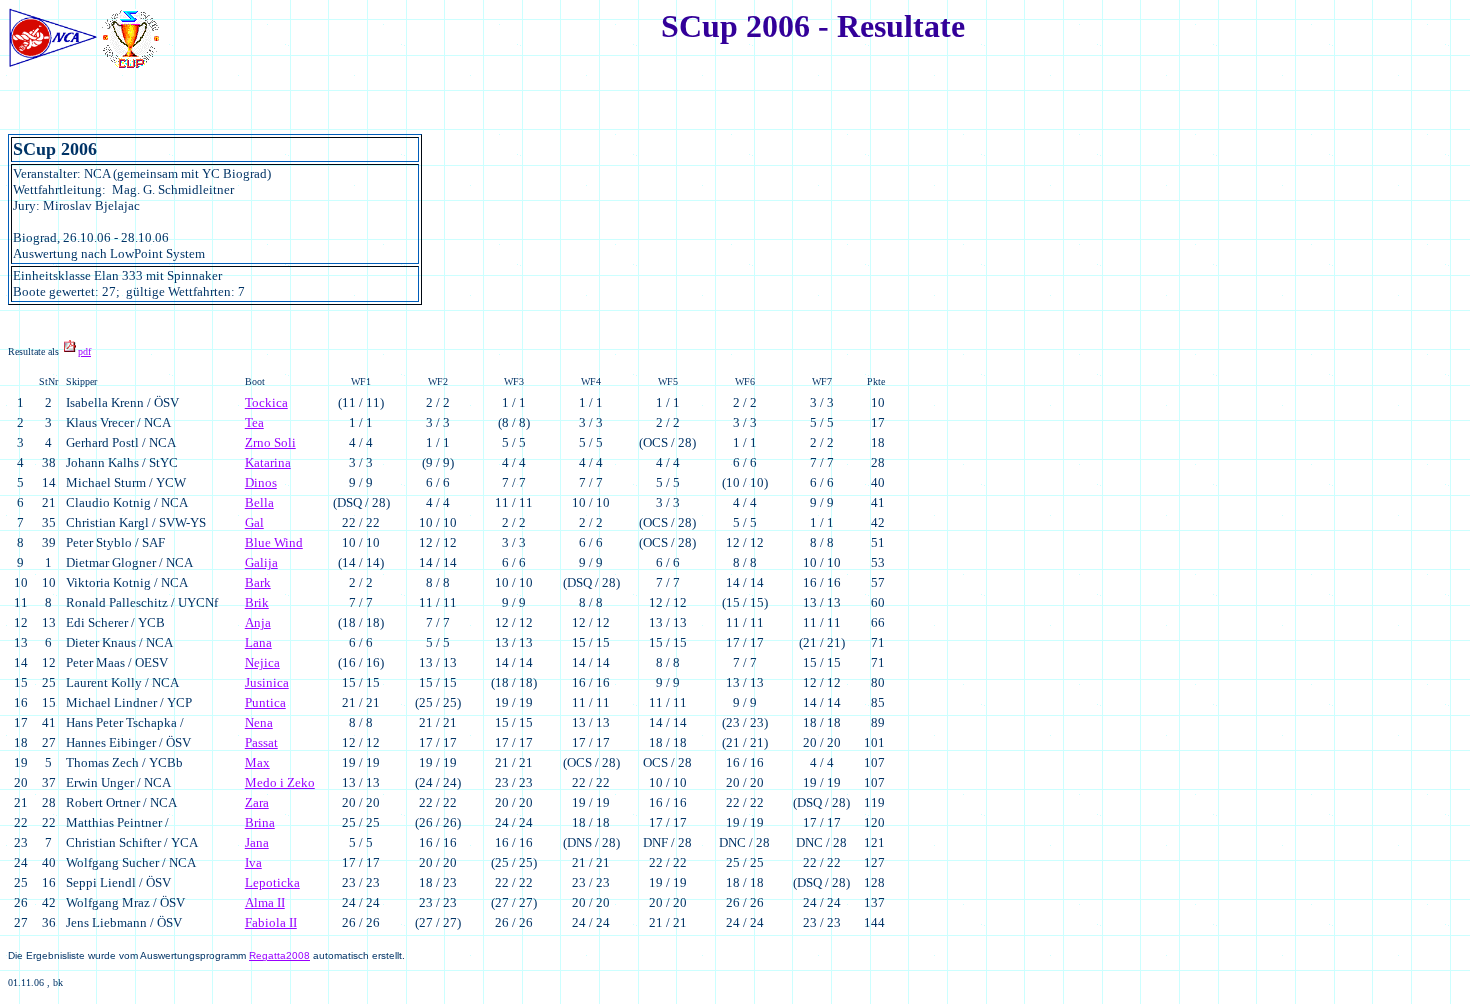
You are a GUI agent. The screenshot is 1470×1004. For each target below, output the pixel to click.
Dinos (261, 482)
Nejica (262, 662)
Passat (261, 742)
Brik (257, 602)
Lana (258, 642)
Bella (259, 502)
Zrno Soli (270, 442)
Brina (260, 822)
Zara (257, 802)
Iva (253, 862)
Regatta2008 (279, 955)
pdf (84, 351)
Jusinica (267, 682)
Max (257, 762)
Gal (254, 522)
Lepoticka (272, 882)
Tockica (266, 402)
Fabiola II (271, 922)
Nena (259, 722)
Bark (258, 582)
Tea (254, 422)
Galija (261, 562)
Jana (257, 842)
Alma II (265, 902)
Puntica (265, 702)
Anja (258, 622)
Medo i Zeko (280, 782)
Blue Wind (274, 542)
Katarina (268, 462)
